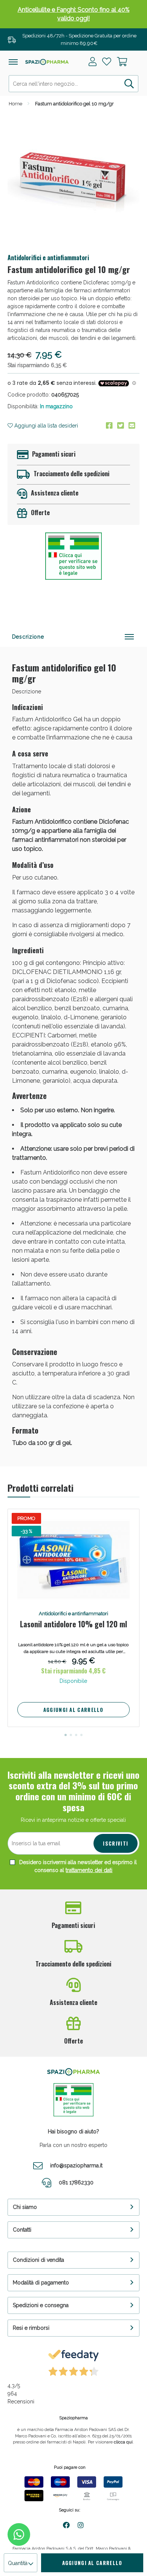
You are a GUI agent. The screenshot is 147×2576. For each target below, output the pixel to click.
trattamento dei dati (89, 1870)
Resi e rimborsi (31, 2328)
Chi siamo (25, 2207)
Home (15, 104)
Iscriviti (116, 1843)
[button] (66, 1735)
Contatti (22, 2230)
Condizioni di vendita (38, 2260)
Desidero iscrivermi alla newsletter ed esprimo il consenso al (77, 1866)
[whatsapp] (19, 2534)
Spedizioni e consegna (41, 2305)
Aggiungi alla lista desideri (45, 426)
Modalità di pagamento (41, 2283)
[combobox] (73, 84)
